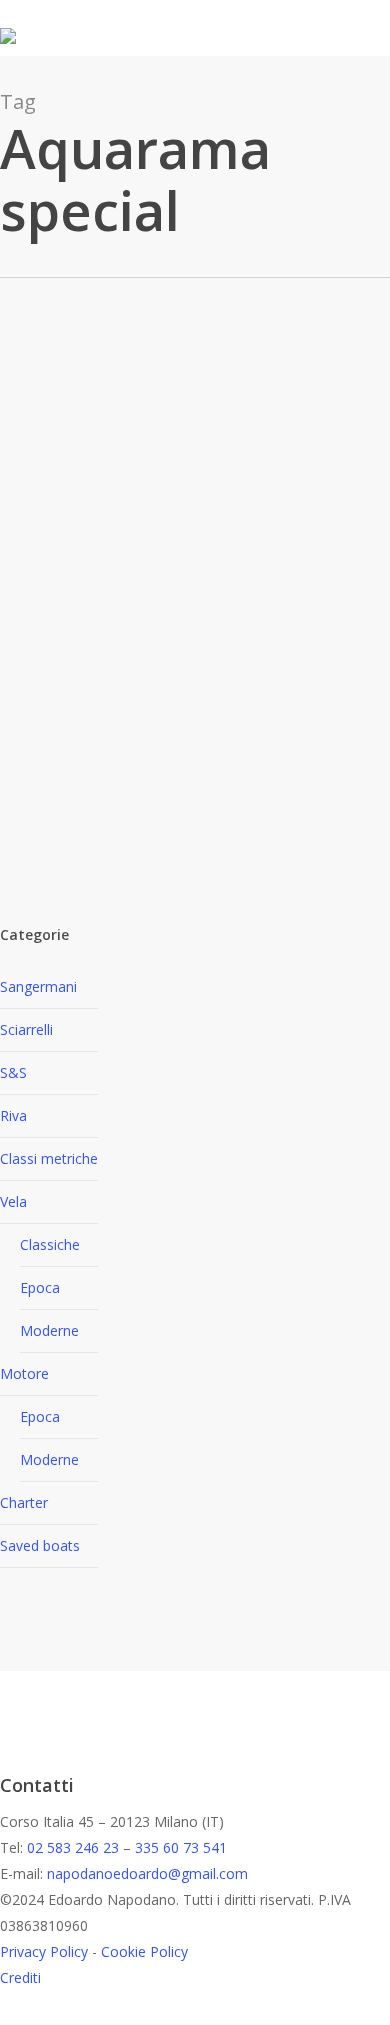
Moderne (49, 1330)
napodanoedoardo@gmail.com (147, 1873)
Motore (24, 1373)
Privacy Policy (44, 1951)
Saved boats (40, 1545)
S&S (13, 1072)
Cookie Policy (144, 1951)
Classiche (50, 1244)
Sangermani (38, 986)
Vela (13, 1201)
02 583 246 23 (73, 1847)
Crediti (20, 1977)
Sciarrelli (26, 1029)
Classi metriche (49, 1158)
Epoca (40, 1287)
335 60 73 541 (181, 1847)
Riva (13, 1115)
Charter (24, 1502)
